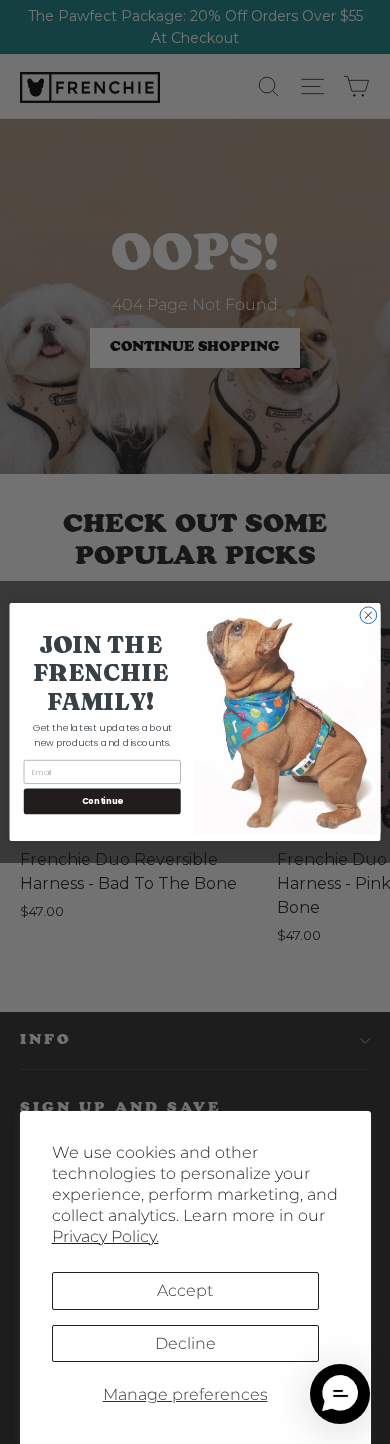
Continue (102, 801)
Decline (185, 1343)
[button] (340, 1394)
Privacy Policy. (105, 1236)
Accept (185, 1290)
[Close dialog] (368, 615)
